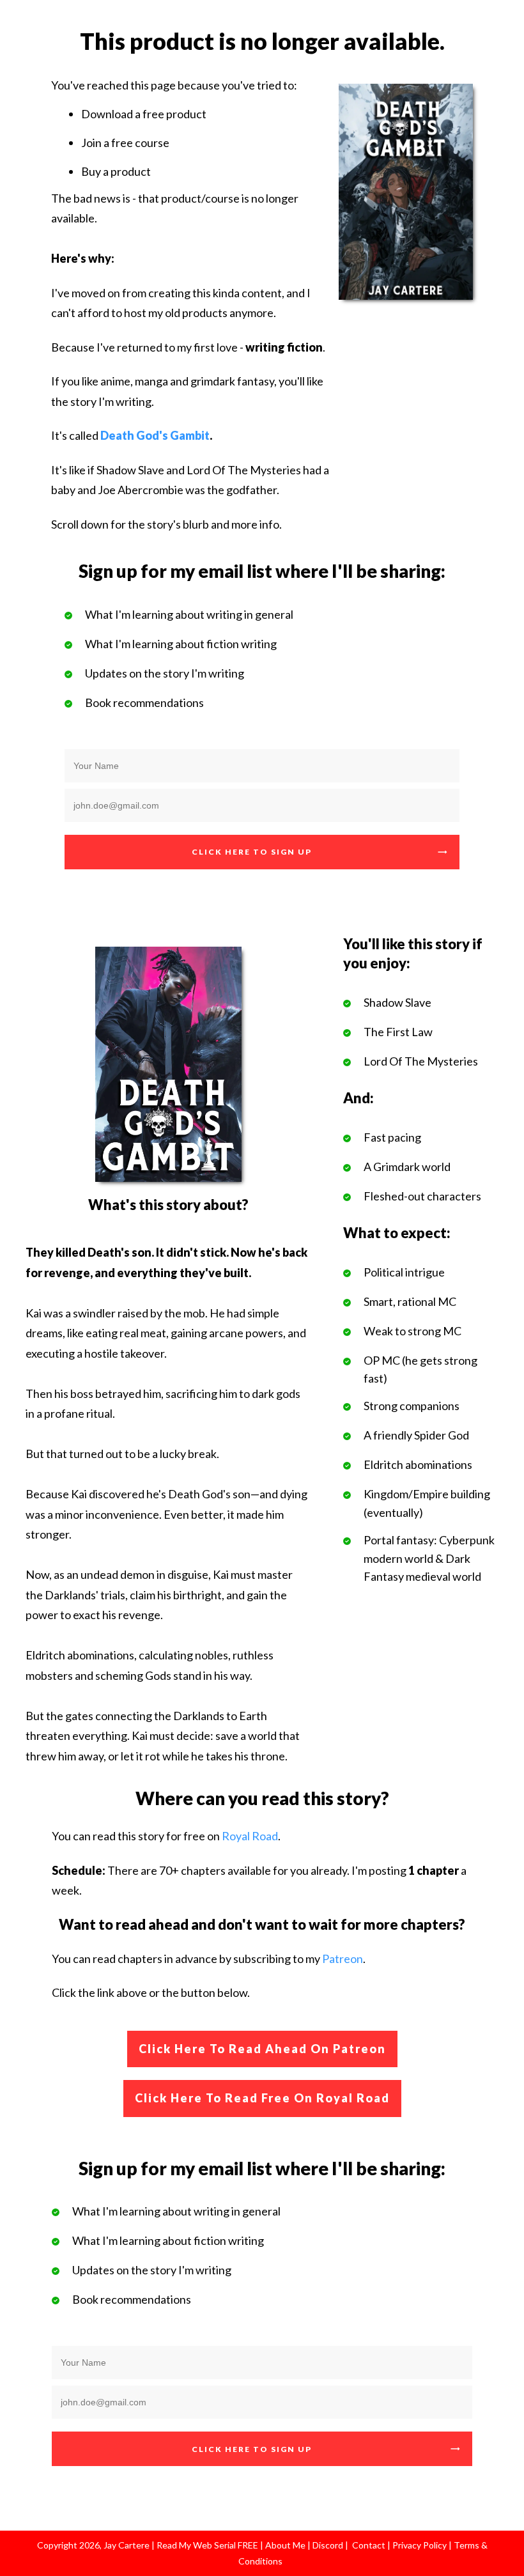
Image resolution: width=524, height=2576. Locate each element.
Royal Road (250, 1836)
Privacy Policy (420, 2545)
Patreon (343, 1959)
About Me (284, 2545)
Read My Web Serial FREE (207, 2545)
